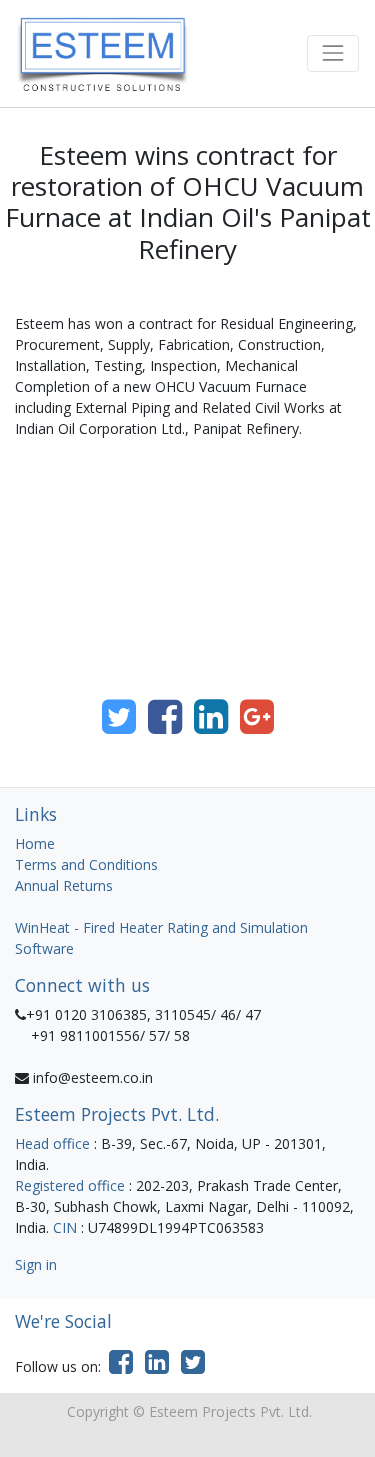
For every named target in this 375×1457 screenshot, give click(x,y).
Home (35, 843)
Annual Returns (64, 885)
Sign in (36, 1264)
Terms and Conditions (86, 864)
